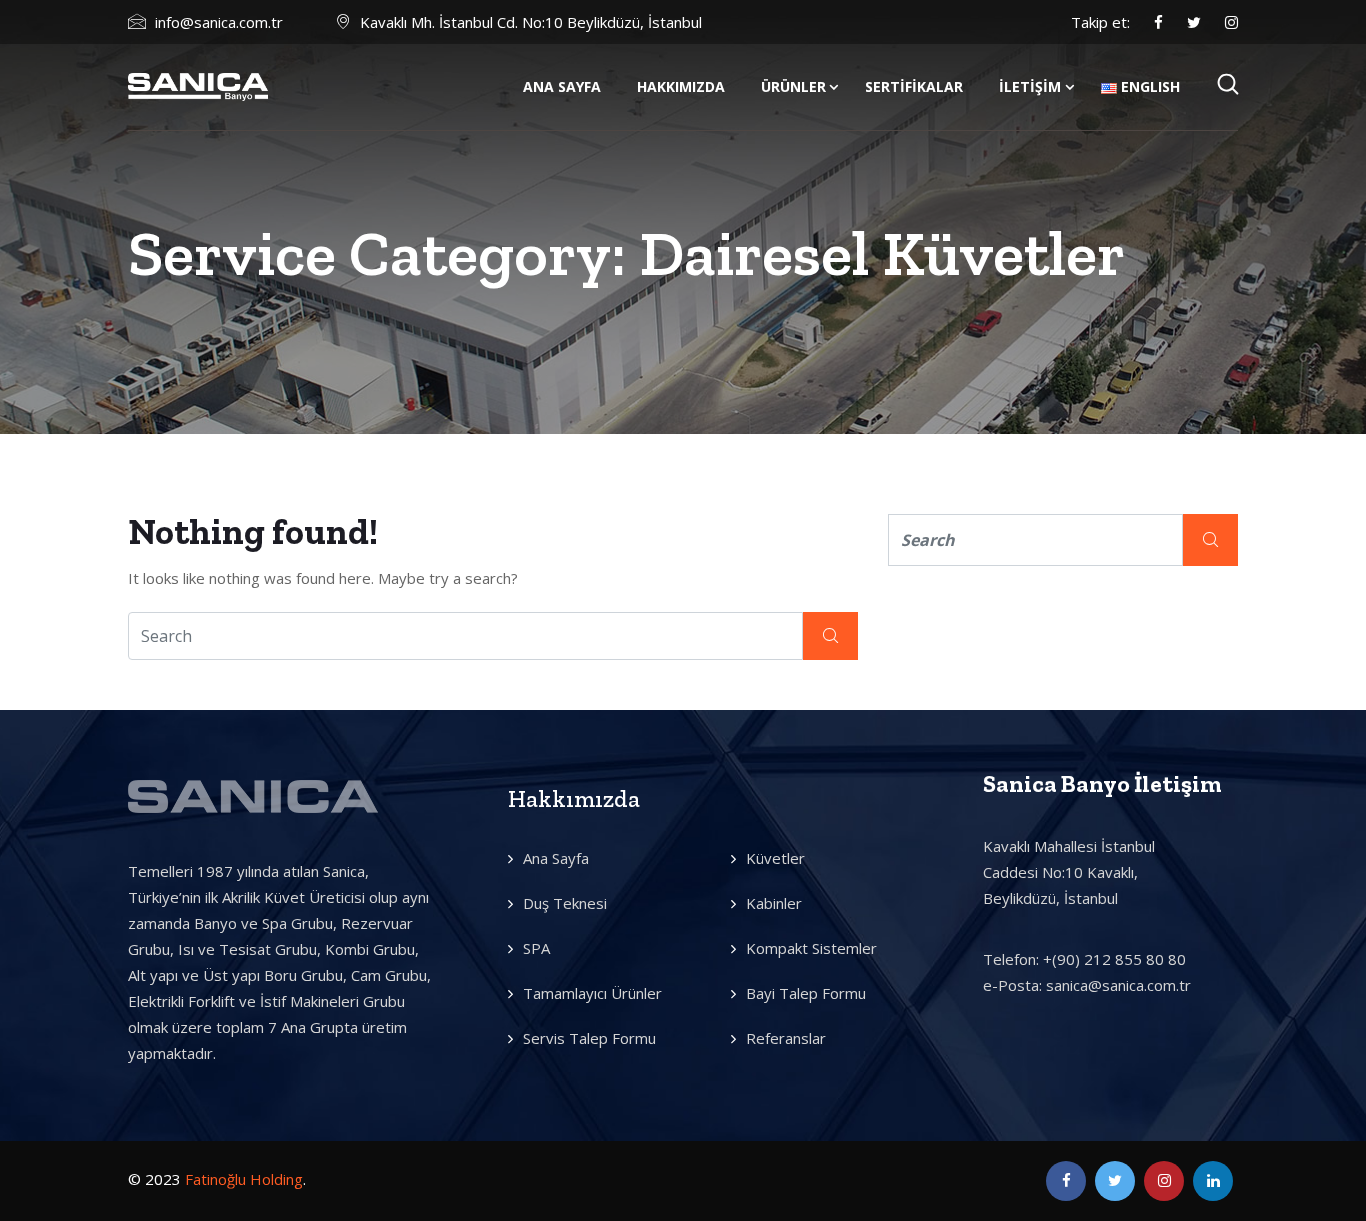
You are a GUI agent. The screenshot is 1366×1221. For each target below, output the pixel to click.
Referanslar (786, 1038)
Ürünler (793, 86)
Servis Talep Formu (589, 1038)
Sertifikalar (914, 86)
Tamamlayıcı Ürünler (592, 993)
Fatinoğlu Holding (244, 1179)
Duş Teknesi (565, 903)
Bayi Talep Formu (806, 993)
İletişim (1030, 86)
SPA (536, 948)
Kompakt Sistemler (811, 948)
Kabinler (774, 903)
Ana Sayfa (562, 86)
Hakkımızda (681, 86)
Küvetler (775, 858)
